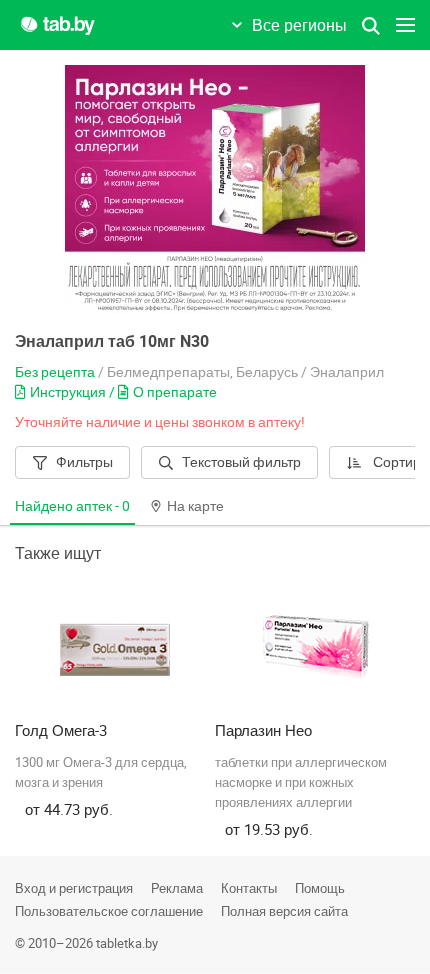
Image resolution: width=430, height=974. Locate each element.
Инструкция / (74, 391)
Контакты (249, 888)
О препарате (175, 391)
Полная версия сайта (284, 911)
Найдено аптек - (72, 505)
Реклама (177, 888)
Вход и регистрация (74, 888)
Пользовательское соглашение (109, 911)
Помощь (320, 888)
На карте (195, 505)
